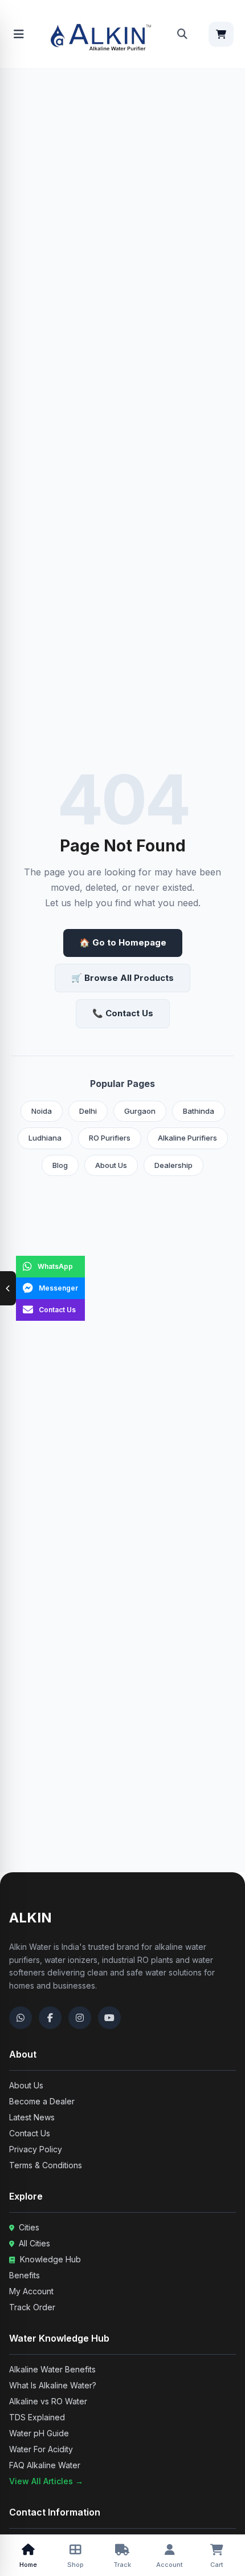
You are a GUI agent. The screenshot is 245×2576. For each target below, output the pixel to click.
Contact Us (30, 2133)
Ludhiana (45, 1138)
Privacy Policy (36, 2149)
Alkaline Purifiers (187, 1138)
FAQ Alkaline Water (45, 2465)
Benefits (24, 2275)
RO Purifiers (110, 1138)
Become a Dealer (42, 2101)
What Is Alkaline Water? (53, 2385)
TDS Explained (37, 2417)
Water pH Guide (39, 2433)
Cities (28, 2227)
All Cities (33, 2243)
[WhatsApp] (21, 2018)
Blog (60, 1165)
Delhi (88, 1111)
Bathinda (199, 1111)
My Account (31, 2291)
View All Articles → (46, 2481)
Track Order (32, 2307)
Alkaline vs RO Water (48, 2401)
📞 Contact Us (123, 1013)
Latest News (32, 2117)
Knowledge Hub (49, 2259)
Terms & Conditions (46, 2165)
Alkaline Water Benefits (52, 2369)
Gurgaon (140, 1111)
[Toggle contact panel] (8, 1288)
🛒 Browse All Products (122, 978)
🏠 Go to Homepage (123, 942)
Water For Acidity (41, 2449)
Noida (42, 1111)
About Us (111, 1165)
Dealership (173, 1165)
